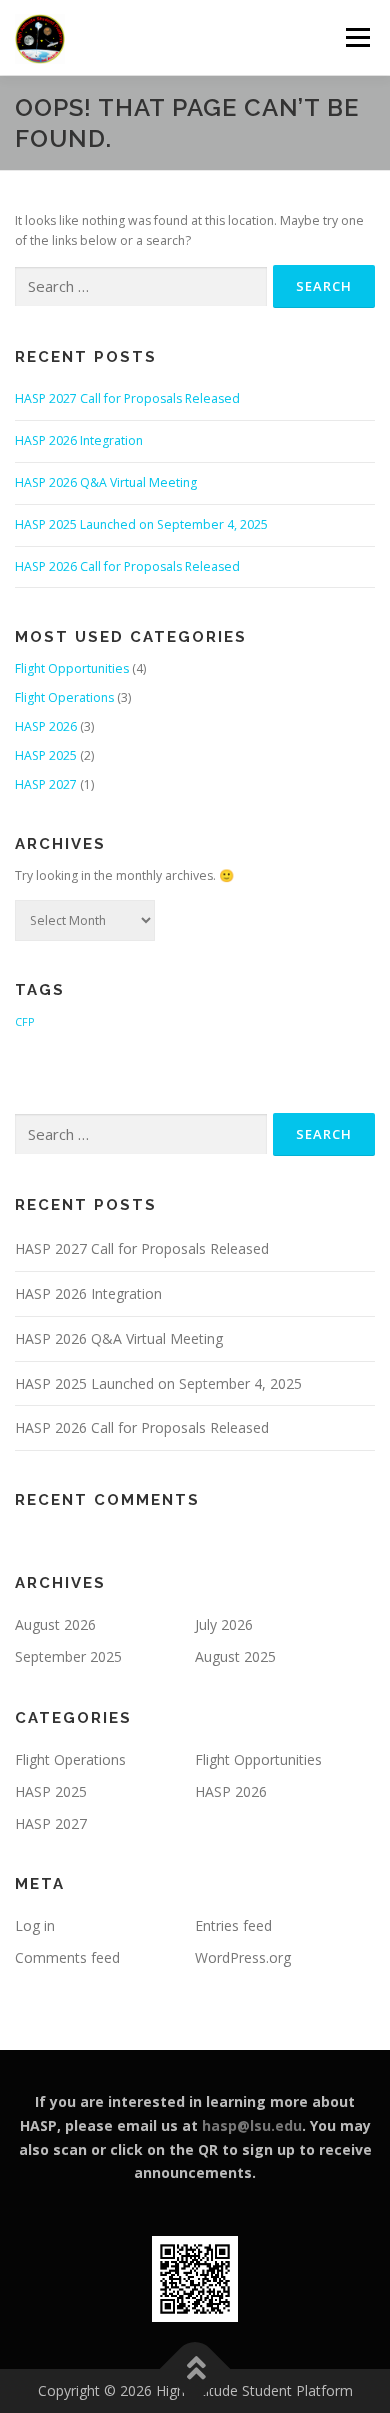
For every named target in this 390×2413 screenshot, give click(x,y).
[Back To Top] (195, 2369)
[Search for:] (141, 287)
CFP (24, 1022)
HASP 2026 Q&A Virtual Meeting (106, 482)
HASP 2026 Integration (79, 440)
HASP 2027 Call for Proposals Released (127, 398)
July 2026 (224, 1624)
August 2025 (235, 1656)
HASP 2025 (46, 755)
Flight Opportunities (72, 668)
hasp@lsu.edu (252, 2125)
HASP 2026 (46, 726)
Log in (35, 1925)
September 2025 (68, 1656)
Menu (356, 37)
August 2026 (55, 1624)
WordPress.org (243, 1957)
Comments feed (67, 1957)
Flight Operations (64, 697)
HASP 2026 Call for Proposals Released (127, 566)
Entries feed (233, 1925)
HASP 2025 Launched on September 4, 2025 (141, 524)
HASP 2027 (46, 784)
